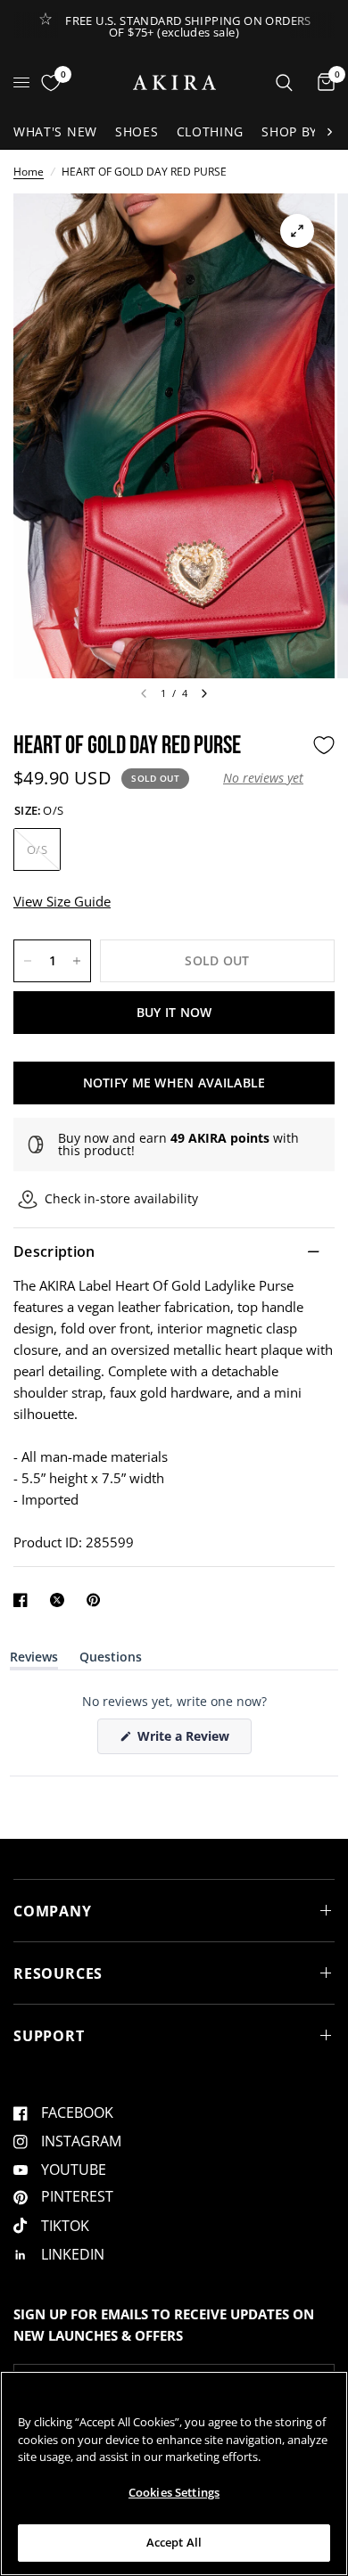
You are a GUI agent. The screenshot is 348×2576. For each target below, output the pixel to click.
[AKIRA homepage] (174, 82)
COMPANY (53, 1911)
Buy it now (174, 1012)
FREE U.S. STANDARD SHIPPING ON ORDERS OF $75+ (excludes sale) (188, 26)
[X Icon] (61, 1600)
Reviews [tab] (34, 1660)
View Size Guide (62, 901)
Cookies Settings (174, 2492)
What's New (55, 131)
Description (54, 1251)
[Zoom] (297, 231)
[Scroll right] (329, 132)
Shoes (137, 131)
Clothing (211, 131)
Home (29, 172)
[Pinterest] (97, 1600)
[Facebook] (24, 1600)
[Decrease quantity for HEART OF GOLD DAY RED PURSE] (28, 961)
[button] (263, 778)
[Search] (284, 82)
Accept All (174, 2542)
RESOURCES (58, 1973)
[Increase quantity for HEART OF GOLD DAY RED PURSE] (77, 961)
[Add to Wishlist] (324, 745)
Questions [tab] (111, 1660)
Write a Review (186, 1740)
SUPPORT (49, 2036)
